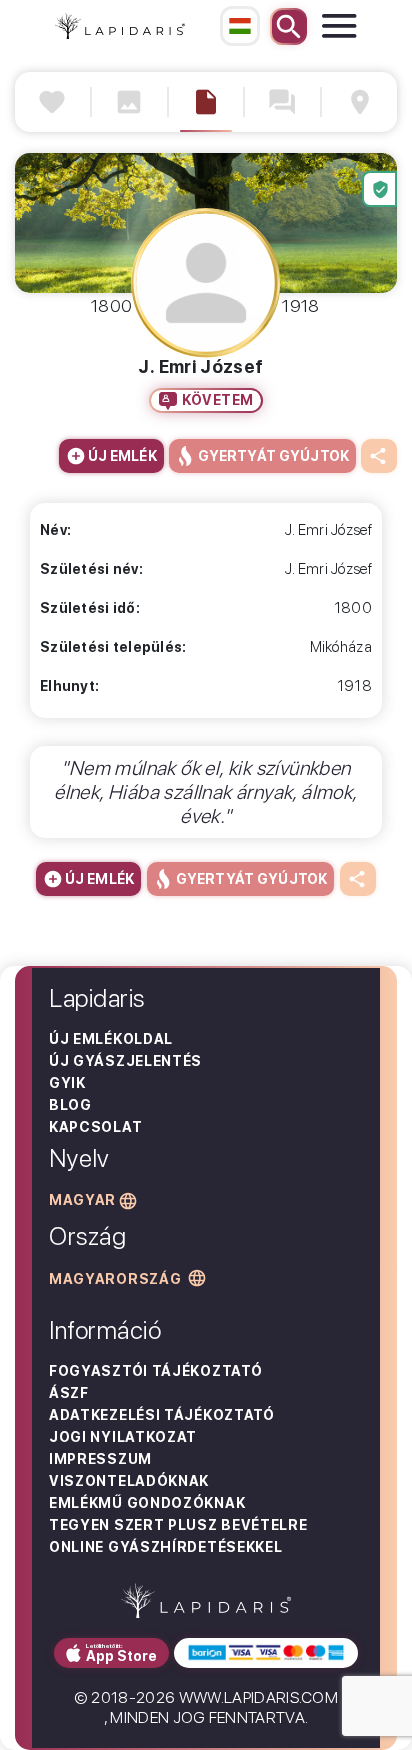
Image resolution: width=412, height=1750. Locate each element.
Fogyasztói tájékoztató (155, 1371)
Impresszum (100, 1459)
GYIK (67, 1083)
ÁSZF (69, 1393)
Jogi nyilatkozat (123, 1437)
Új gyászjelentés (125, 1061)
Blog (70, 1105)
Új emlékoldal (111, 1039)
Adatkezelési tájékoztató (162, 1415)
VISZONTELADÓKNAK (129, 1481)
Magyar (82, 1200)
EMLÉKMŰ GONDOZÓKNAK (147, 1503)
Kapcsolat (95, 1127)
